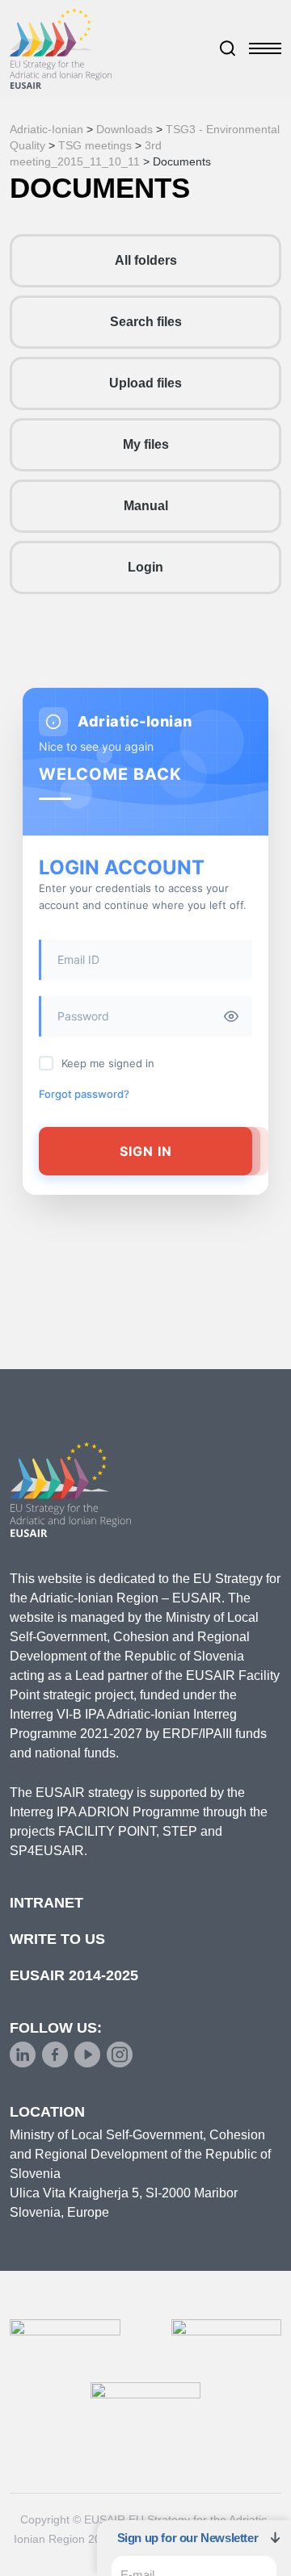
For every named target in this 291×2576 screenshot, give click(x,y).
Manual (146, 506)
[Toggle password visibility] (231, 1016)
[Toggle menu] (265, 48)
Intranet (46, 1903)
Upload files (145, 383)
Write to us (57, 1939)
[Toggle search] (228, 48)
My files (146, 444)
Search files (146, 322)
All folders (146, 260)
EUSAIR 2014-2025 (74, 1975)
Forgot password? (84, 1094)
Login (145, 567)
